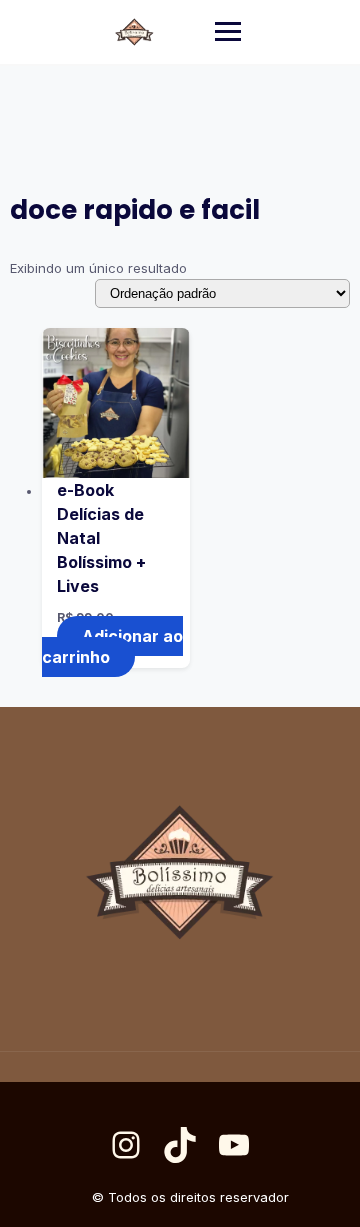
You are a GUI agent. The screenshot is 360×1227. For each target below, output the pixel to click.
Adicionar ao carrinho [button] (112, 646)
